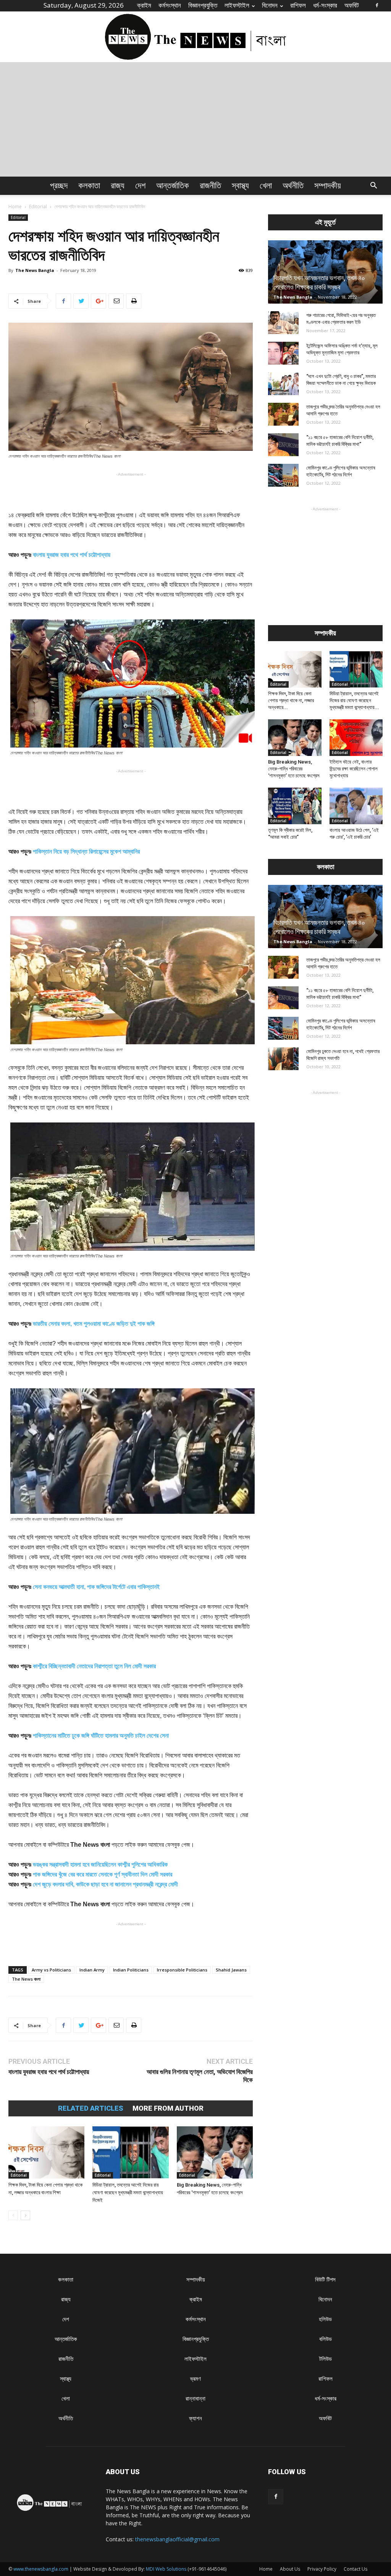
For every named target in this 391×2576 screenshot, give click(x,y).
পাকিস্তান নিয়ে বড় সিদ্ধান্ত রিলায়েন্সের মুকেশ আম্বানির (86, 851)
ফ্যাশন (195, 2418)
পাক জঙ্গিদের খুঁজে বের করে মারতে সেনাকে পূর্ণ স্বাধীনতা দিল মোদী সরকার (103, 1874)
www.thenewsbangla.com (41, 2569)
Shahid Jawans (231, 1970)
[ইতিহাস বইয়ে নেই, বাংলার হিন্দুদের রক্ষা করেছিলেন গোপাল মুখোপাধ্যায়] (356, 738)
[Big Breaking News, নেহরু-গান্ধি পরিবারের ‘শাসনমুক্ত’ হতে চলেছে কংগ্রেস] (215, 2152)
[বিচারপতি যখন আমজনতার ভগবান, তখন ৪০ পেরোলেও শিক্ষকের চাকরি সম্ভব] (325, 272)
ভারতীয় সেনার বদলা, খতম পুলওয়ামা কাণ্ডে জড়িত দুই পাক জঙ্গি (94, 1324)
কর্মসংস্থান (170, 5)
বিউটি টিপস (325, 2279)
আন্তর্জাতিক (173, 186)
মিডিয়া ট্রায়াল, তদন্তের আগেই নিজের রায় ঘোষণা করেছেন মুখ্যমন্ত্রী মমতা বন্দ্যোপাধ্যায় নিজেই (128, 2192)
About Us (290, 2569)
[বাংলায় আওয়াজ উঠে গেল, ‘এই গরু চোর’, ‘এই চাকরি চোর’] (356, 806)
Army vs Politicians (51, 1970)
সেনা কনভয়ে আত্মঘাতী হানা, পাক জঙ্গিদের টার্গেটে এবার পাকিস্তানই (96, 1587)
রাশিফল (298, 5)
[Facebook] (377, 5)
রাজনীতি (210, 186)
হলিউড (325, 2319)
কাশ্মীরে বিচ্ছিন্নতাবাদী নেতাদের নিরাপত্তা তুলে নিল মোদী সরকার (94, 1666)
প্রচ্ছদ (59, 186)
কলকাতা (89, 186)
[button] (373, 186)
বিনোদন (270, 5)
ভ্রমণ (195, 2379)
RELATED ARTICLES (91, 2108)
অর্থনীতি (293, 186)
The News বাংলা (26, 1979)
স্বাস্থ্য (240, 186)
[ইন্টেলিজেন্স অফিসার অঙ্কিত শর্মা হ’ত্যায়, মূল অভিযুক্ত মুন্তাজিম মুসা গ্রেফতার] (283, 353)
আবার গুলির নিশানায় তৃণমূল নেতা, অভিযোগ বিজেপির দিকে (200, 2076)
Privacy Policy (322, 2569)
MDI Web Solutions (166, 2569)
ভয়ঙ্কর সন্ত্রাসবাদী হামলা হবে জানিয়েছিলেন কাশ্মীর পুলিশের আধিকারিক (100, 1864)
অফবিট (352, 5)
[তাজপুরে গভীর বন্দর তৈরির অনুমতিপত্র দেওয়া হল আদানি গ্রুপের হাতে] (283, 414)
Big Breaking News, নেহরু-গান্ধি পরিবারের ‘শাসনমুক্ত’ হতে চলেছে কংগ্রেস (294, 769)
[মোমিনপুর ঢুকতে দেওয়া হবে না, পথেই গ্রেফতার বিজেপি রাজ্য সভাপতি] (283, 1059)
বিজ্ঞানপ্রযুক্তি (203, 5)
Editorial (38, 207)
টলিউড (326, 2359)
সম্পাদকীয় (328, 186)
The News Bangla (35, 270)
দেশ (140, 186)
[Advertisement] (195, 119)
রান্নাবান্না (195, 2398)
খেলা (266, 186)
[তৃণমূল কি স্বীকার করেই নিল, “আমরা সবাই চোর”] (295, 806)
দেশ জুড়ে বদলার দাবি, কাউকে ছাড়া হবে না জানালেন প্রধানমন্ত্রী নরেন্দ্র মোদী (105, 1884)
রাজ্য (118, 186)
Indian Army (92, 1970)
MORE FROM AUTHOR (168, 2108)
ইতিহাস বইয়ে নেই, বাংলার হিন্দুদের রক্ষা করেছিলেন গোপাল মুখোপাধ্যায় (354, 769)
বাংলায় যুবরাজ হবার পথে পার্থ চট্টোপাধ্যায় (72, 555)
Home (15, 207)
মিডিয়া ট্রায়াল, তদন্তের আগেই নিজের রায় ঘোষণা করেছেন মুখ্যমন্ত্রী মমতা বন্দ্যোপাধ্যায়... (354, 700)
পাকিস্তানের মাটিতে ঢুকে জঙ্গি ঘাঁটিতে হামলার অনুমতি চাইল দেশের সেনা (101, 1736)
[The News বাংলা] (195, 37)
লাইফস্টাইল (237, 5)
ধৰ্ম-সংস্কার (325, 5)
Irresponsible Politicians (182, 1970)
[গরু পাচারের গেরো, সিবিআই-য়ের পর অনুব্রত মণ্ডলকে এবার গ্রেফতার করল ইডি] (283, 323)
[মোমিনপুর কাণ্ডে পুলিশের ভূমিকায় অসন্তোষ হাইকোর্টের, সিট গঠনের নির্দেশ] (283, 475)
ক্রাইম (144, 5)
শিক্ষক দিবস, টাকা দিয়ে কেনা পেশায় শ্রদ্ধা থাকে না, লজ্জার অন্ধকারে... (291, 700)
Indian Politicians (131, 1970)
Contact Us (355, 2569)
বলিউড (326, 2339)
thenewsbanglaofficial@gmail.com (177, 2539)
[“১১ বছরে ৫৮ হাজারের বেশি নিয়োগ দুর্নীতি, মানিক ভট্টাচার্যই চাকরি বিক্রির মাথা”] (283, 445)
